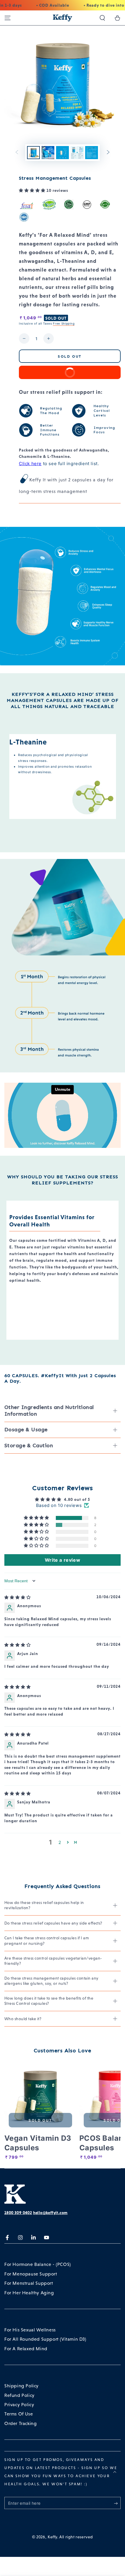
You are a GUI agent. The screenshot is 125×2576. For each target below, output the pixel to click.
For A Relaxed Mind (26, 2349)
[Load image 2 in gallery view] (48, 153)
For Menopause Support (31, 2274)
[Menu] (8, 18)
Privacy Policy (19, 2405)
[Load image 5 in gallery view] (92, 153)
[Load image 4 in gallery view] (77, 153)
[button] (102, 18)
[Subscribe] (117, 2503)
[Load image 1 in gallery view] (33, 153)
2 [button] (60, 1842)
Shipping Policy (22, 2386)
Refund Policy (19, 2395)
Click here (30, 464)
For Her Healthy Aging (29, 2293)
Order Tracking (20, 2423)
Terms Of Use (19, 2414)
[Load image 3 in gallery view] (63, 153)
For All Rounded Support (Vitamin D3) (45, 2339)
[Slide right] (108, 153)
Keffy (52, 2537)
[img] (18, 1597)
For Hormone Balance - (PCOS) (38, 2264)
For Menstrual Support (29, 2283)
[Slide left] (17, 153)
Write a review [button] (63, 1560)
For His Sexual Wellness (30, 2330)
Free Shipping (64, 323)
